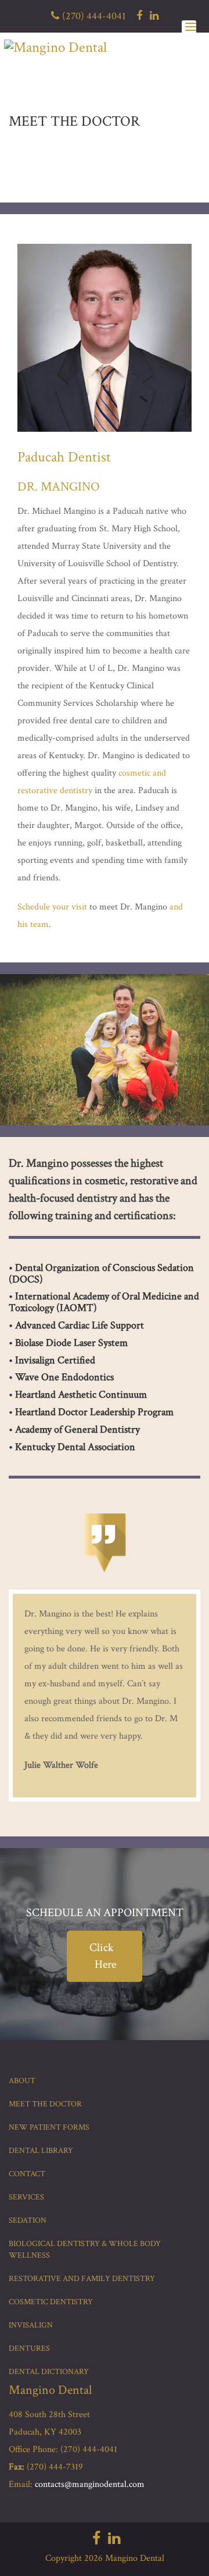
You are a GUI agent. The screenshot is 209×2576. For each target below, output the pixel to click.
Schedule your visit (52, 907)
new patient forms (49, 2127)
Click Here (103, 1956)
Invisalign (31, 2325)
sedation (28, 2220)
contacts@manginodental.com (90, 2484)
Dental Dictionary (49, 2372)
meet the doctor (45, 2104)
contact (27, 2174)
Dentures (29, 2348)
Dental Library (41, 2151)
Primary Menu (189, 29)
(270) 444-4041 (94, 16)
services (26, 2197)
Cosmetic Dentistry (51, 2302)
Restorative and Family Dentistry (82, 2279)
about (22, 2081)
